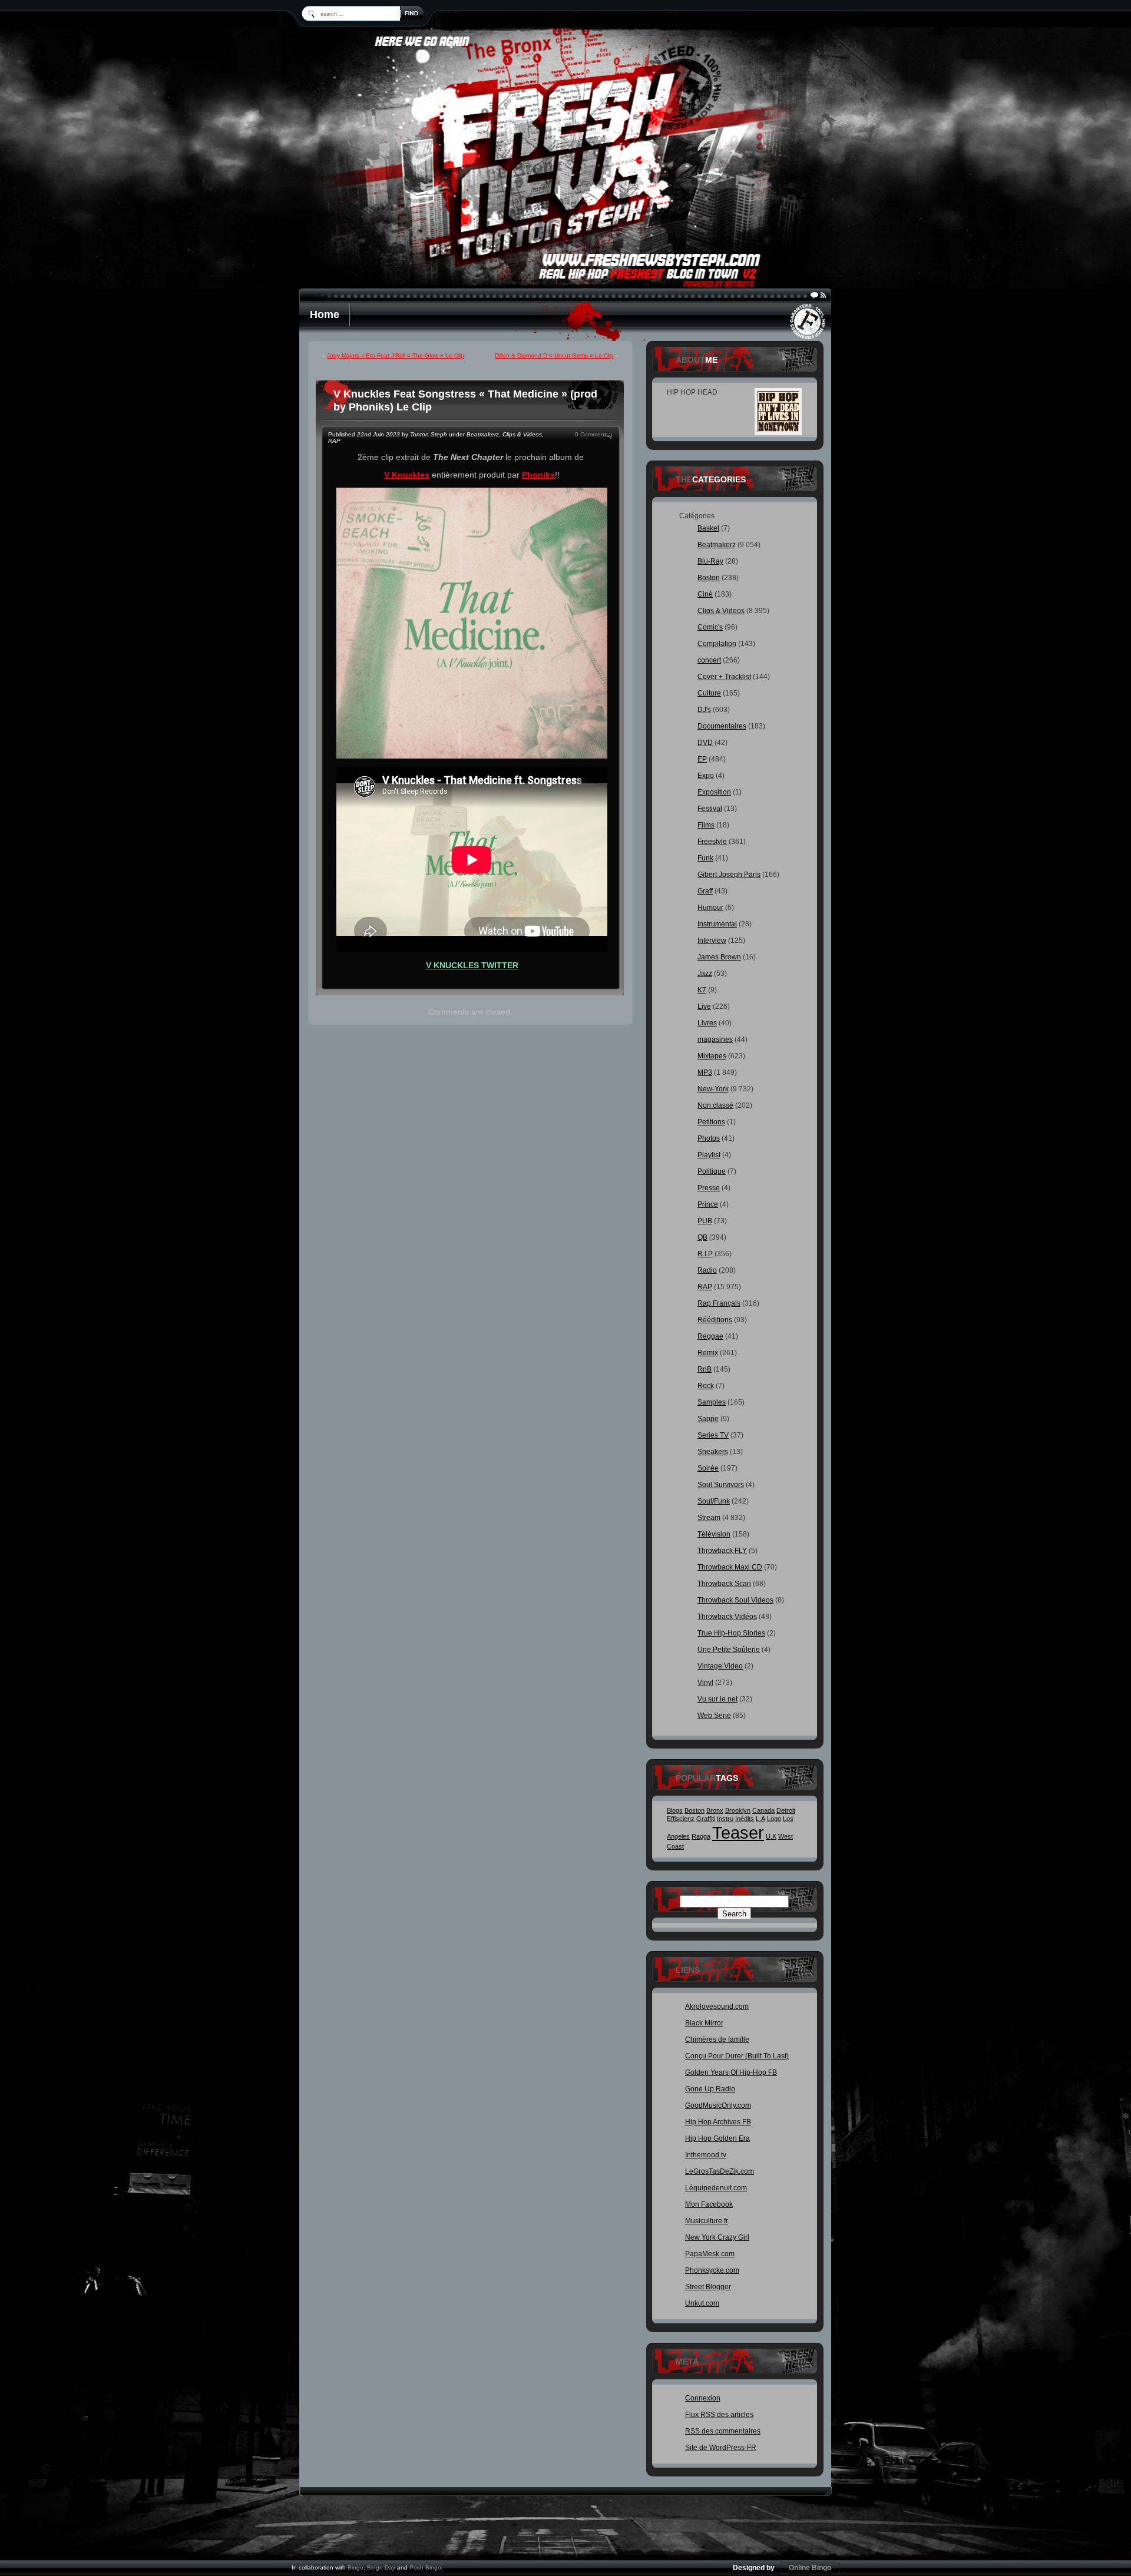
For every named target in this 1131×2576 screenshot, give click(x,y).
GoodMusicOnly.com (718, 2105)
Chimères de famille (717, 2039)
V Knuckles (407, 475)
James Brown (719, 957)
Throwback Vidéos (727, 1617)
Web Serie (714, 1716)
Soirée (708, 1468)
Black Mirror (704, 2023)
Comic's (710, 627)
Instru (725, 1819)
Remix (708, 1353)
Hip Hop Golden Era (717, 2138)
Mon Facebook (709, 2204)
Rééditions (715, 1320)
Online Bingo (810, 2568)
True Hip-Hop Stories (731, 1633)
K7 (702, 990)
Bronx (715, 1810)
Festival (710, 809)
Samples (712, 1402)
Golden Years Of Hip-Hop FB (731, 2072)
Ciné (705, 594)
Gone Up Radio (710, 2089)
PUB (705, 1221)
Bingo (355, 2567)
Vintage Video (720, 1666)
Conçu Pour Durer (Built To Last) (737, 2056)
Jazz (705, 974)
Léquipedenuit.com (716, 2188)
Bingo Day (381, 2567)
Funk (705, 858)
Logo (774, 1819)
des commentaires (723, 2431)
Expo (706, 776)
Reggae (710, 1336)
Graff (705, 891)
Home (325, 314)
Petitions (711, 1122)
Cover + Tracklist (724, 677)
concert (709, 660)
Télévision (714, 1534)
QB (702, 1237)
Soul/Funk (714, 1501)
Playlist (709, 1155)
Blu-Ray (710, 561)
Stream (709, 1518)
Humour (710, 908)
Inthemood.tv (706, 2155)
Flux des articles (719, 2415)
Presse (709, 1188)
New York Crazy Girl (717, 2237)
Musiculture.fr (707, 2221)
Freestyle (712, 842)
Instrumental (717, 924)
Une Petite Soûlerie (729, 1650)
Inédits (745, 1819)
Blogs (675, 1810)
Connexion (703, 2398)
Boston (709, 578)
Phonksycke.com (712, 2270)
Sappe (708, 1419)
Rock (706, 1386)
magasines (715, 1039)
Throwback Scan (724, 1584)
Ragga (701, 1836)
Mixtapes (712, 1056)
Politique (712, 1171)
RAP (334, 441)
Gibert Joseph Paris (729, 875)
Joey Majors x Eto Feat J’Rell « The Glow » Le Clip (396, 355)
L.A (760, 1819)
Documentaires (722, 726)
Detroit (786, 1810)
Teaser (738, 1832)
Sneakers (713, 1452)
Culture (709, 693)
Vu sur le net (717, 1699)
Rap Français (719, 1303)
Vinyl (705, 1683)
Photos (709, 1138)
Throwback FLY (722, 1551)
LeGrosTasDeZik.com (720, 2171)
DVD (705, 743)
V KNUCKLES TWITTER (472, 965)
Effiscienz (681, 1819)
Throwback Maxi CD (730, 1567)
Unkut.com (702, 2303)
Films (706, 825)
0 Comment (591, 434)
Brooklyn (738, 1810)
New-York (713, 1089)
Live (704, 1006)
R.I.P (705, 1254)
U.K (771, 1836)
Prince (708, 1204)
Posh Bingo (425, 2567)
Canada (763, 1810)
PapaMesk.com (710, 2254)
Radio (707, 1270)
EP (702, 759)
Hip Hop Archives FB (718, 2122)
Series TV (713, 1435)
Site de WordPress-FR (721, 2448)
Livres (707, 1023)
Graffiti (706, 1819)
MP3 (705, 1072)
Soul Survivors (721, 1485)
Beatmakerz (483, 434)
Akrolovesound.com (717, 2007)
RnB (705, 1369)
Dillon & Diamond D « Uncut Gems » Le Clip (554, 355)
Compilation (717, 644)
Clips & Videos (522, 434)
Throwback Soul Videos (735, 1600)
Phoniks (538, 475)
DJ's (704, 710)
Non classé (715, 1105)
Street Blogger (708, 2287)
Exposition (714, 792)
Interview (712, 941)
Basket (708, 528)
